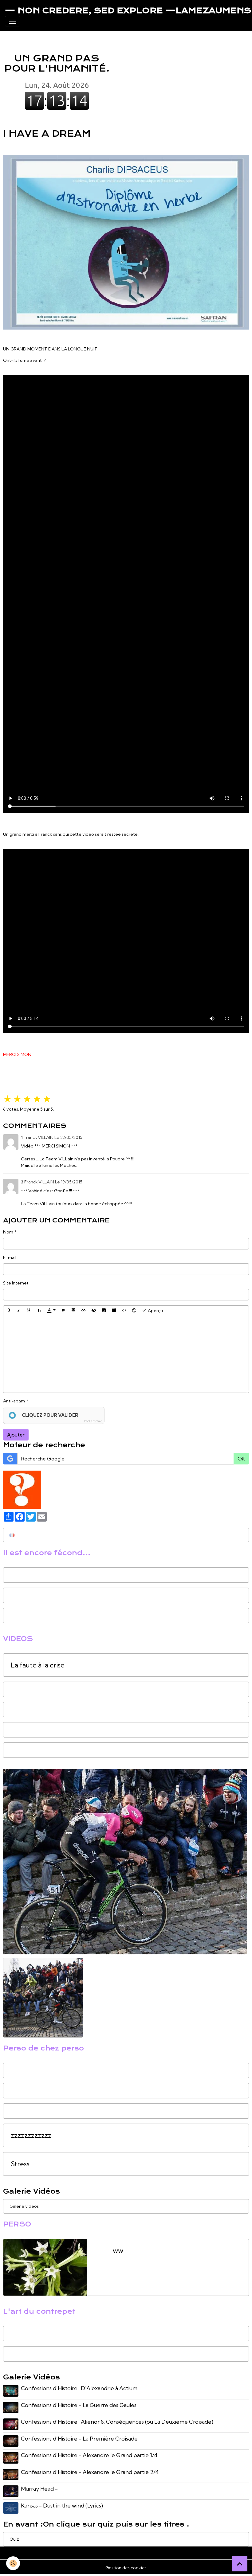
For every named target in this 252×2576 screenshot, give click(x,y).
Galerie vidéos (24, 2206)
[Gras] (9, 1310)
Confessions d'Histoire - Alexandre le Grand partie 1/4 (89, 2455)
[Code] (124, 1310)
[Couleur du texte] (51, 1310)
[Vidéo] (114, 1310)
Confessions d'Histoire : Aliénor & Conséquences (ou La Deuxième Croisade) (117, 2422)
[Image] (104, 1310)
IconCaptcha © (93, 1421)
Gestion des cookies (126, 2568)
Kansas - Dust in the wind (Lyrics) (62, 2506)
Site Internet (16, 1283)
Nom (8, 1232)
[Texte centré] (73, 1310)
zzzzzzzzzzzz (31, 2135)
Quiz (14, 2539)
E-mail (10, 1257)
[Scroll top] (240, 2564)
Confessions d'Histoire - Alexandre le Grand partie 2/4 (90, 2472)
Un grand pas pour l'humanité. (57, 53)
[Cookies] (13, 2563)
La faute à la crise (38, 1665)
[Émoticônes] (134, 1310)
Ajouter (16, 1435)
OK (241, 1459)
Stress (20, 2164)
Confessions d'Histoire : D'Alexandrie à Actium (79, 2388)
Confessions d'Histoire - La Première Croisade (79, 2439)
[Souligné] (29, 1310)
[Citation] (63, 1310)
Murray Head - (39, 2489)
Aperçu (155, 1310)
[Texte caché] (94, 1310)
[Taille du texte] (39, 1310)
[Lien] (84, 1310)
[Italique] (19, 1310)
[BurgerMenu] (13, 21)
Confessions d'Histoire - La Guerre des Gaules (79, 2405)
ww (118, 2251)
